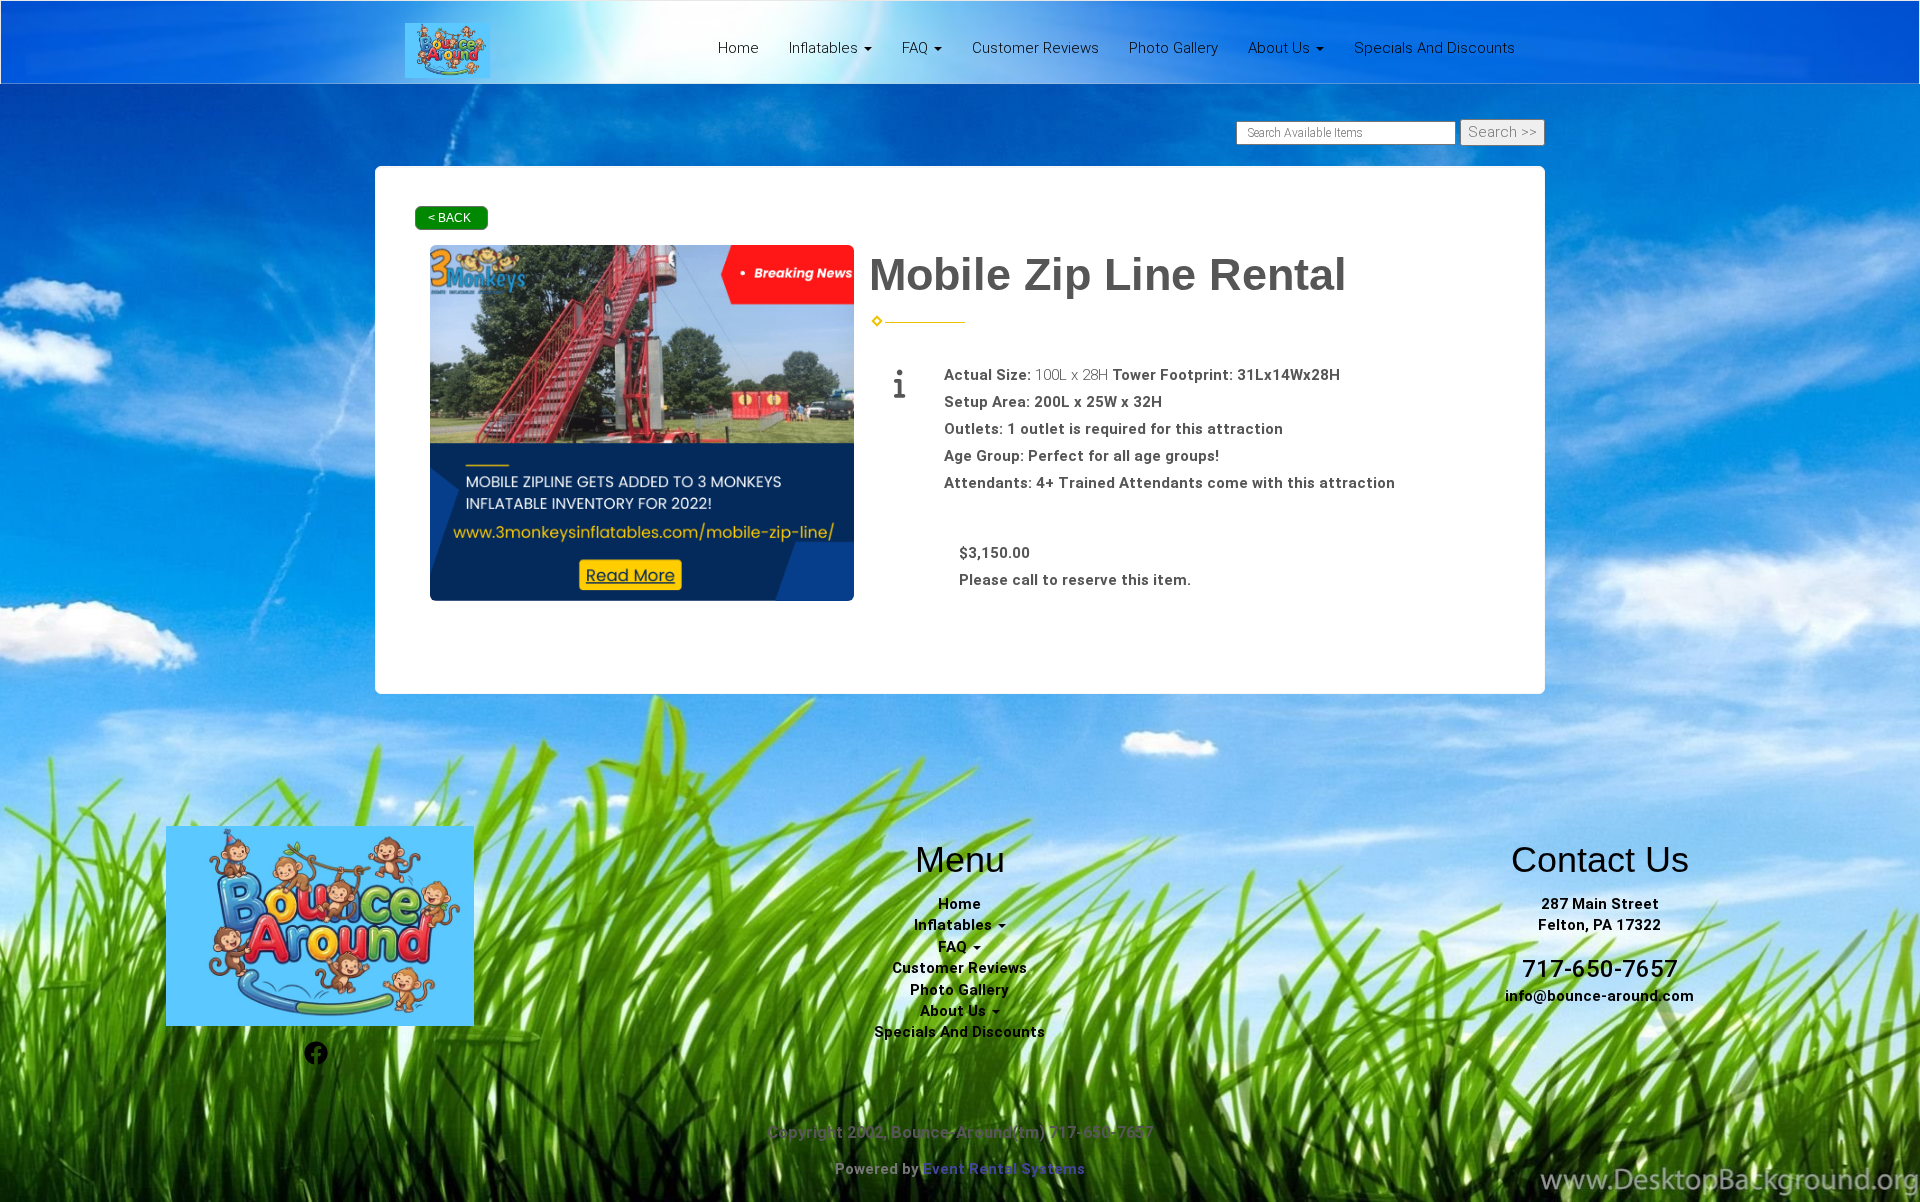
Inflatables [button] (825, 48)
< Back (449, 218)
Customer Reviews (1035, 48)
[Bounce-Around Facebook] (316, 1056)
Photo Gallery (1173, 48)
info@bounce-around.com (1599, 996)
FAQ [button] (917, 48)
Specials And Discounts (1434, 48)
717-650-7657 (1600, 969)
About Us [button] (1281, 48)
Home (738, 48)
